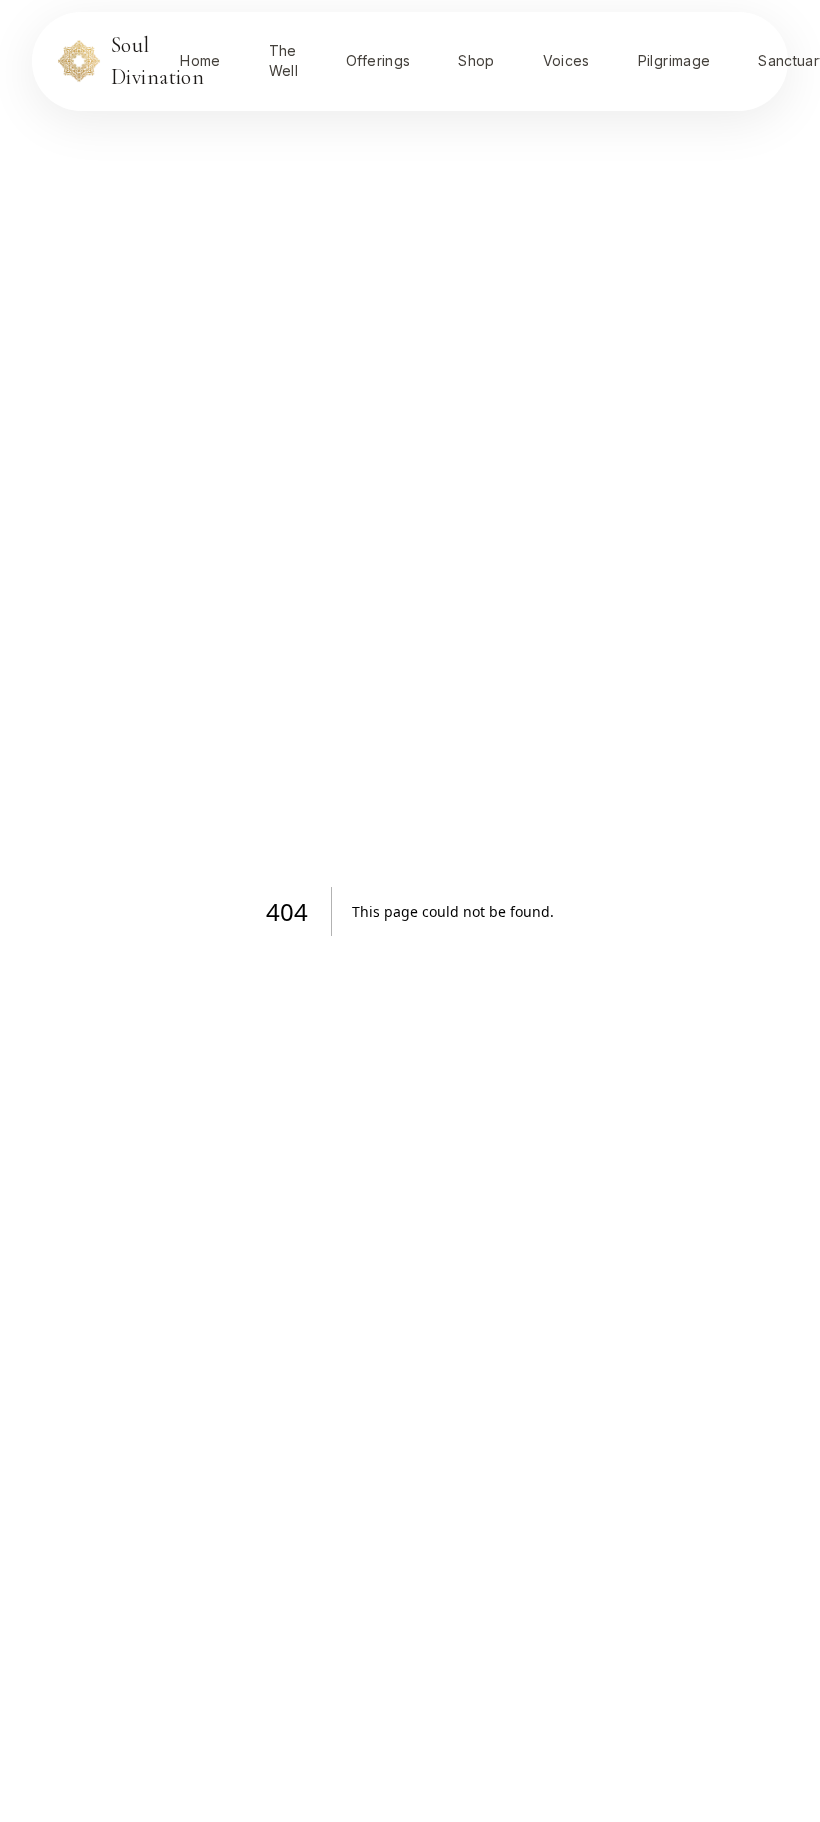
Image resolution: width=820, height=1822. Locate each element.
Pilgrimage (674, 60)
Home (200, 60)
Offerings (378, 60)
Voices (566, 60)
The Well (283, 60)
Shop (476, 60)
